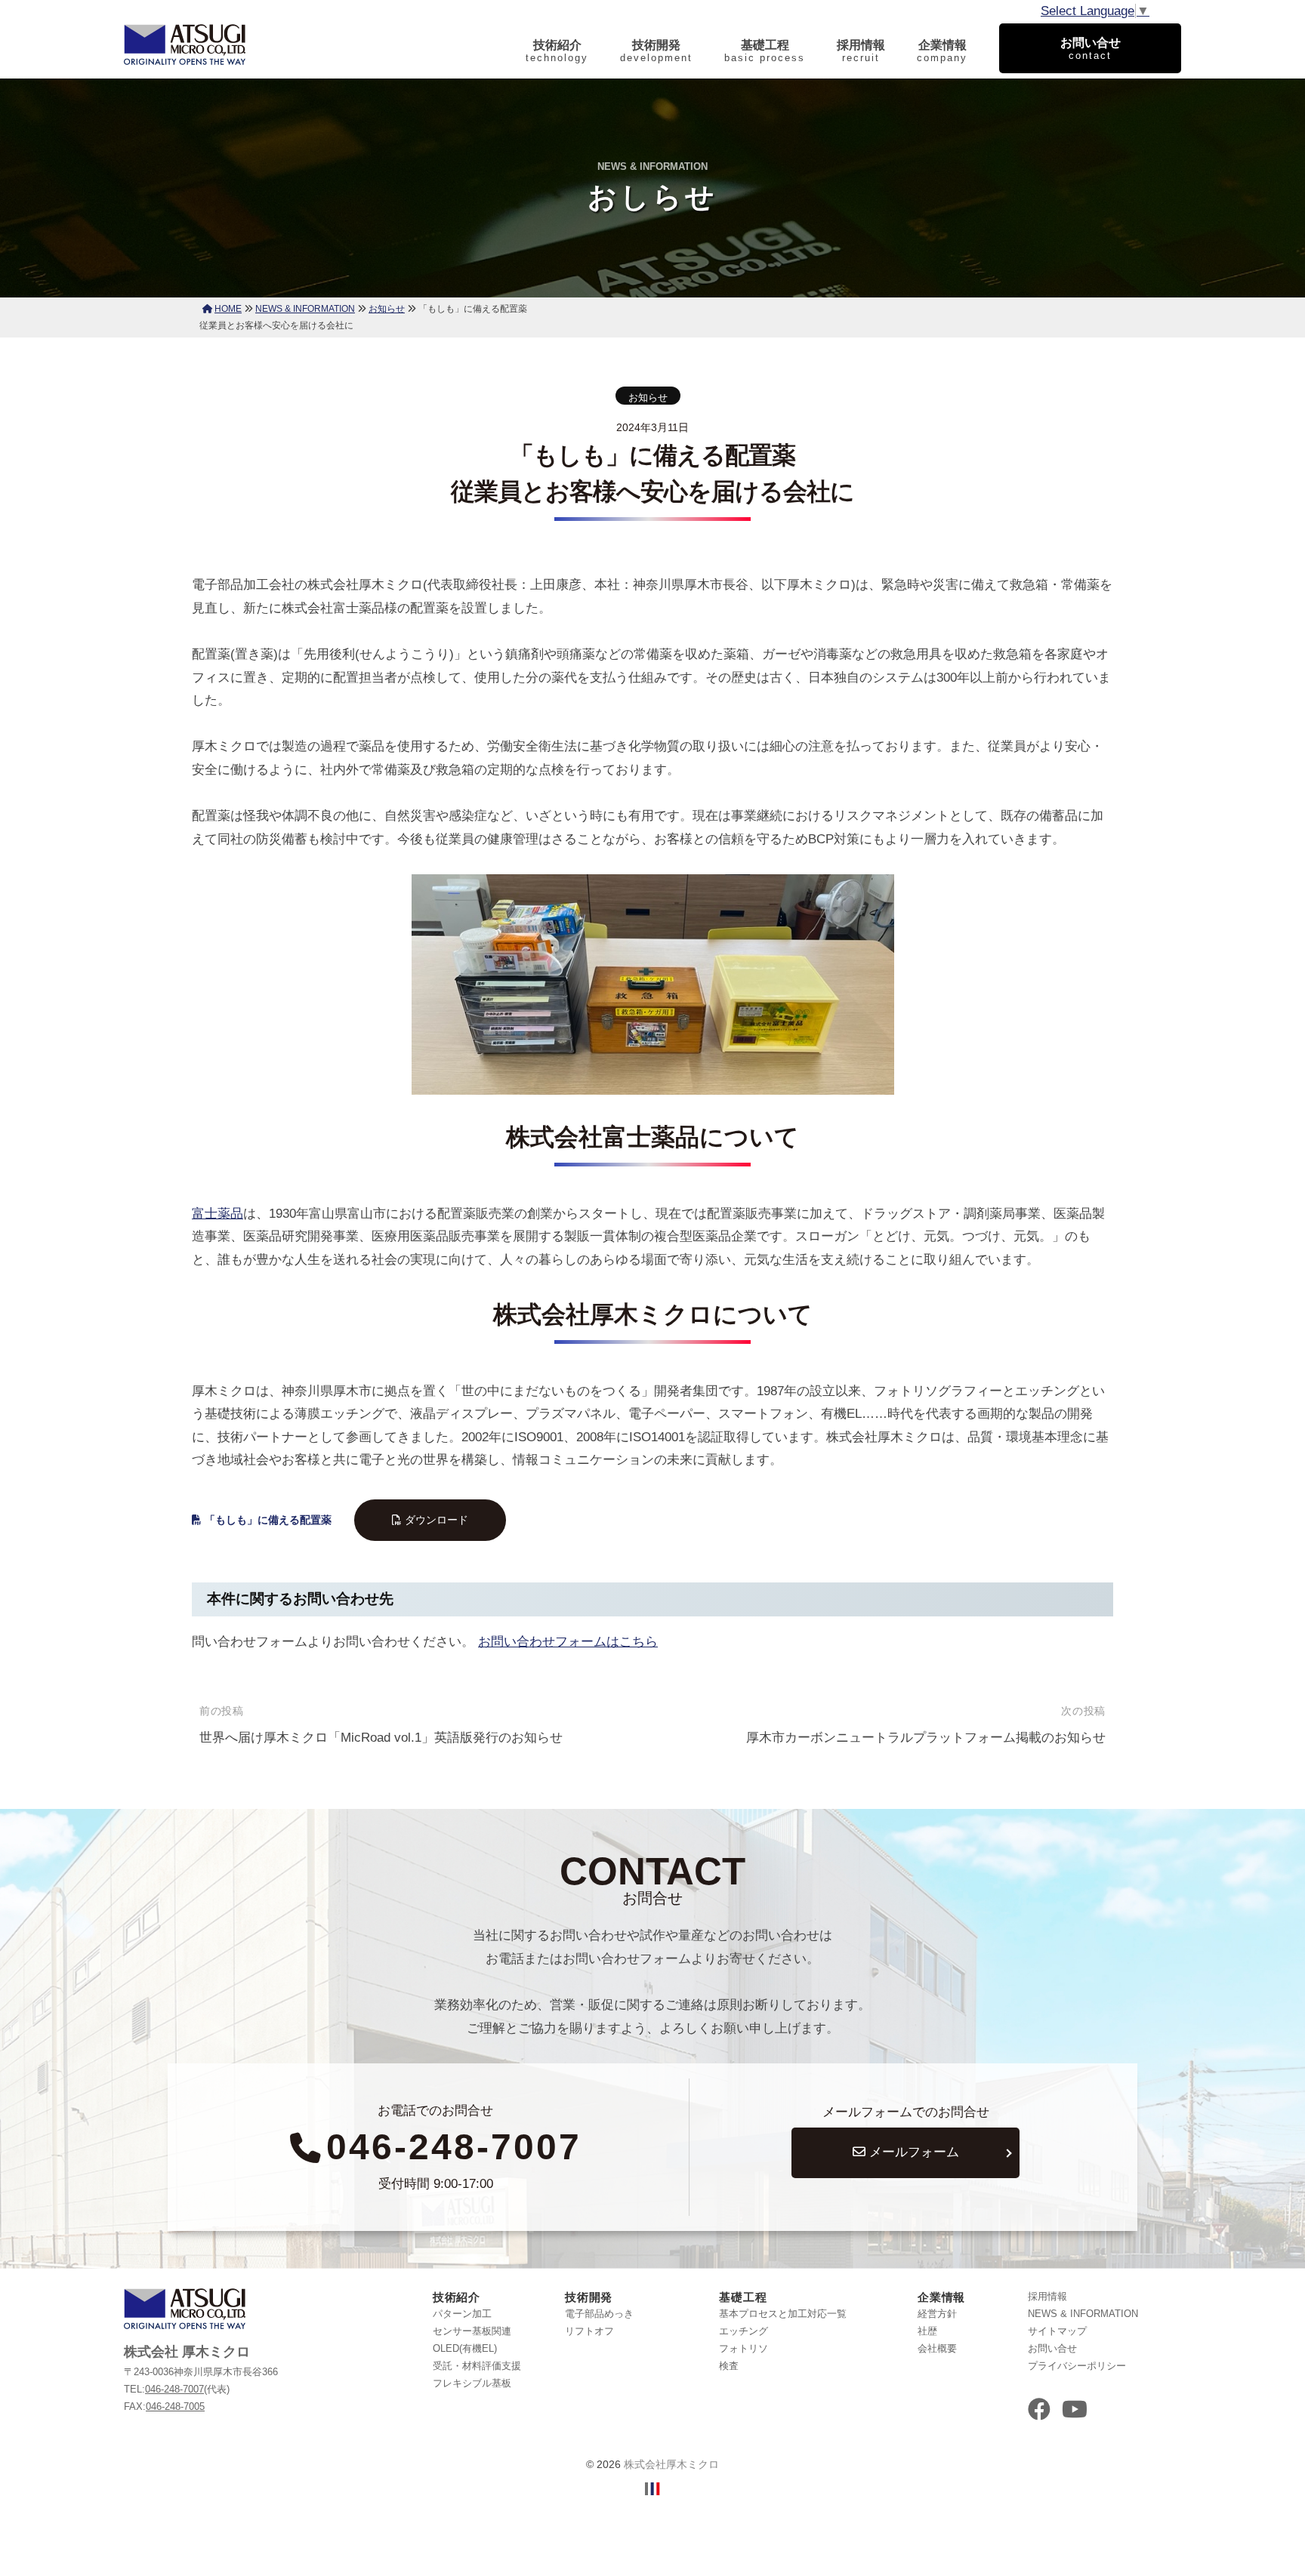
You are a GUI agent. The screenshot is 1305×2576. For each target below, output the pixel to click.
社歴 (927, 2331)
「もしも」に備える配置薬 (268, 1520)
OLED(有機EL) (465, 2348)
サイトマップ (1057, 2331)
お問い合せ (1052, 2348)
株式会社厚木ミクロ (671, 2464)
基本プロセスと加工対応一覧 (783, 2314)
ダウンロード (437, 1520)
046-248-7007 (454, 2147)
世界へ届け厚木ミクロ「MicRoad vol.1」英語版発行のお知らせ (381, 1738)
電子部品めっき (599, 2314)
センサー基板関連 (472, 2331)
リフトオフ (589, 2331)
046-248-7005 (175, 2407)
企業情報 (942, 51)
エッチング (744, 2331)
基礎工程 (765, 51)
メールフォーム (912, 2152)
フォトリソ (744, 2348)
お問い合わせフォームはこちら (568, 1642)
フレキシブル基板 (472, 2383)
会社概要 (937, 2348)
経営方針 (937, 2314)
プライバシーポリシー (1077, 2366)
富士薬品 (217, 1214)
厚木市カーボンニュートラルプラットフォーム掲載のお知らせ (926, 1738)
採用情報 (861, 51)
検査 (729, 2366)
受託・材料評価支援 (477, 2366)
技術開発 (656, 51)
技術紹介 (557, 51)
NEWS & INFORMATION (1083, 2314)
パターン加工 (462, 2314)
